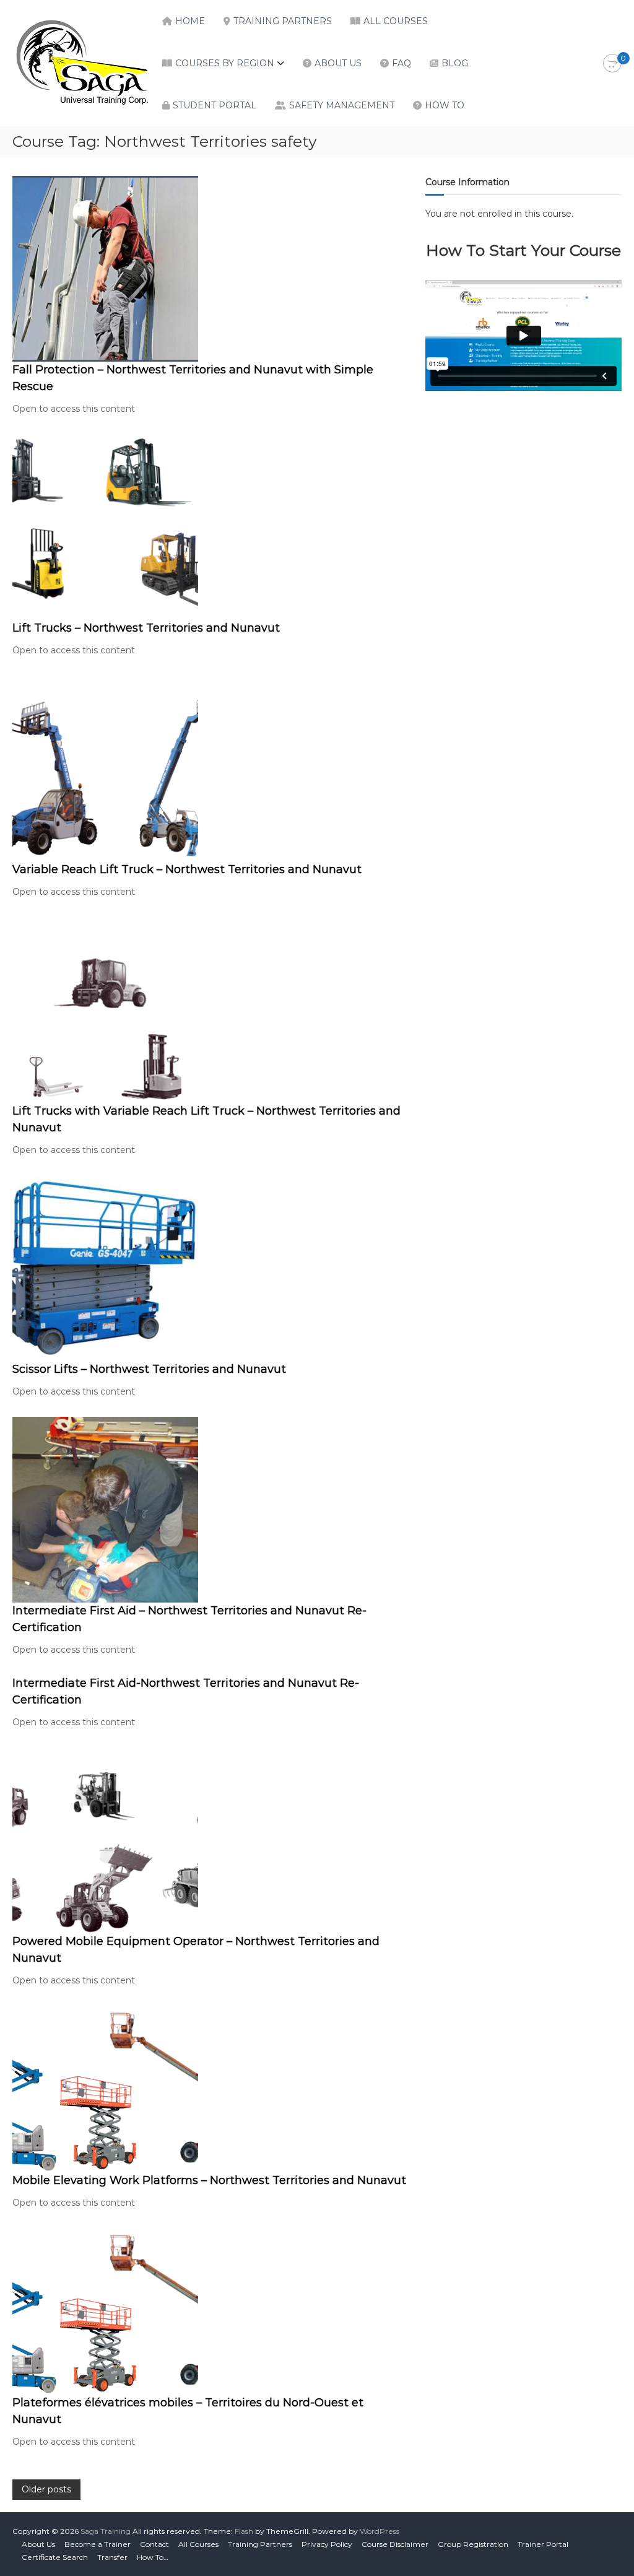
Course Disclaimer (395, 2544)
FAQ (402, 63)
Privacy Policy (327, 2544)
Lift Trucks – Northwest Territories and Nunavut (146, 628)
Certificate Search (55, 2557)
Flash (244, 2531)
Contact (154, 2544)
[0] (612, 64)
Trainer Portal (543, 2544)
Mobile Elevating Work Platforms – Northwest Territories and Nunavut (209, 2180)
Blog (455, 63)
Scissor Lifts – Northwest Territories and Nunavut (149, 1369)
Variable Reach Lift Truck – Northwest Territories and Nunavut (187, 869)
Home (190, 21)
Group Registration (473, 2544)
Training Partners (283, 21)
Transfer (112, 2557)
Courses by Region (225, 63)
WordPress (380, 2531)
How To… (153, 2557)
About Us (338, 63)
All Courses (396, 21)
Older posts (46, 2489)
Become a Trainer (98, 2544)
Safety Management (342, 105)
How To (445, 105)
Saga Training (106, 2531)
